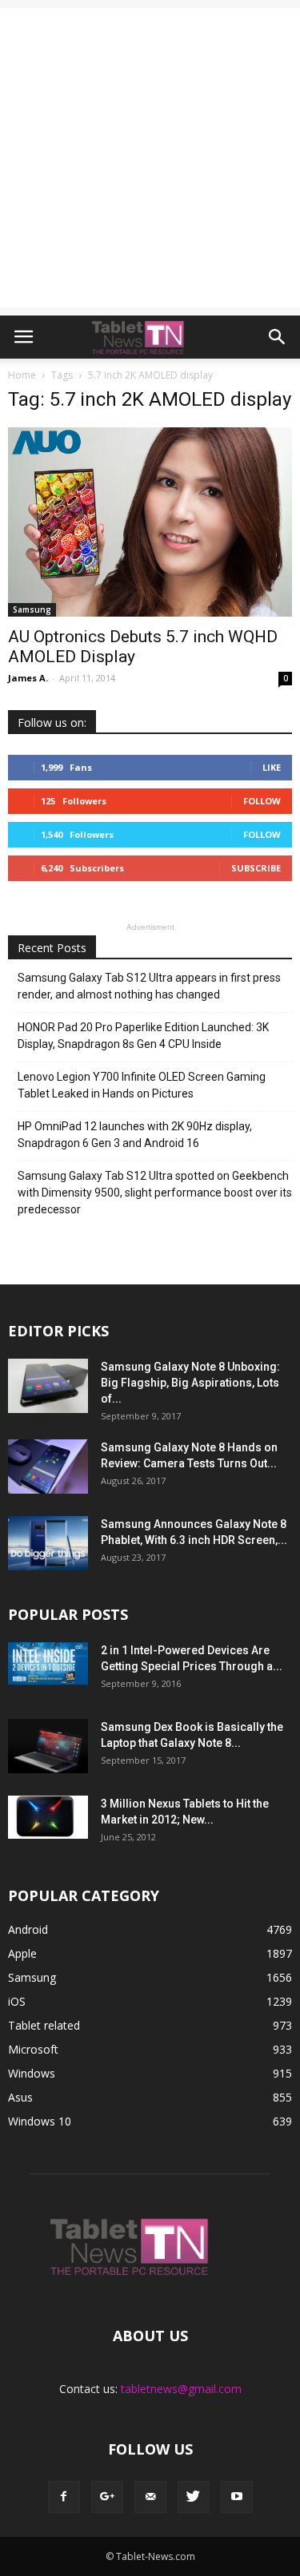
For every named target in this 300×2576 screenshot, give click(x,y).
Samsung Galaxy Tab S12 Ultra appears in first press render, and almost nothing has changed (149, 986)
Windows (32, 2073)
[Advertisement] (150, 158)
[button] (278, 337)
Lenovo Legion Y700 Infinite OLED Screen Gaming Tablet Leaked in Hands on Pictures (142, 1085)
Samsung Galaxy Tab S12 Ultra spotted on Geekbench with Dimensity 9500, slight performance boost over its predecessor (155, 1193)
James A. (28, 678)
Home (22, 375)
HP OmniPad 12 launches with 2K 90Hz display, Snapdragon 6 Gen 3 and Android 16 (135, 1135)
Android (28, 1929)
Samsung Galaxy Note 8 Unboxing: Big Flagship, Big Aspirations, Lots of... (190, 1383)
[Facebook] (64, 2497)
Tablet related (44, 2025)
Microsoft (33, 2049)
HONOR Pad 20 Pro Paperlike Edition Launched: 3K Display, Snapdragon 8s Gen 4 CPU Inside (143, 1036)
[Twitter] (194, 2497)
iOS (17, 2001)
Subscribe (256, 868)
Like (272, 767)
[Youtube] (237, 2497)
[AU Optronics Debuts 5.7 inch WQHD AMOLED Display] (150, 522)
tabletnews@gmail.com (181, 2389)
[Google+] (107, 2497)
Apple (22, 1953)
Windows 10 (40, 2121)
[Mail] (150, 2497)
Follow (262, 801)
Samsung (32, 609)
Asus (20, 2097)
